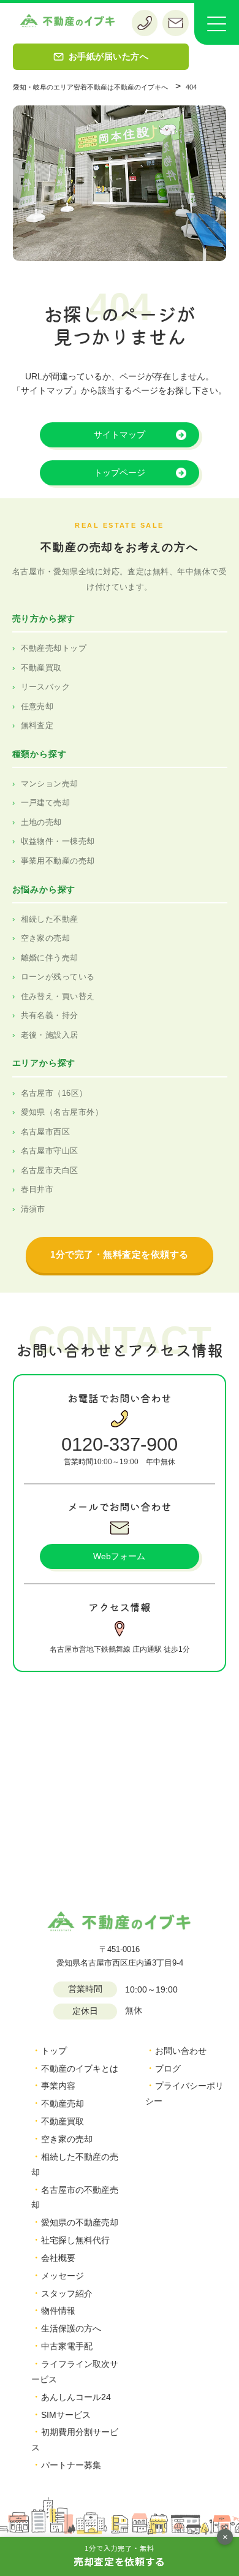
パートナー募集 (71, 2465)
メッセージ (63, 2276)
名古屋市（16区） (54, 1093)
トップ (54, 2051)
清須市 (33, 1209)
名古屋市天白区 (50, 1170)
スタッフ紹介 (67, 2293)
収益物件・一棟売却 (58, 841)
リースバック (46, 687)
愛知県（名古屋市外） (62, 1112)
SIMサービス (66, 2415)
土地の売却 (41, 822)
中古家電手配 (67, 2346)
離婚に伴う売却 (50, 958)
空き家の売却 (46, 938)
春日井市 (37, 1189)
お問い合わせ (181, 2051)
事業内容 (58, 2086)
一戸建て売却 (46, 803)
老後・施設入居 (50, 1035)
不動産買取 (41, 668)
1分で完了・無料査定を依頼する (119, 1254)
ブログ (168, 2069)
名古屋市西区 (46, 1132)
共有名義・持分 (50, 1015)
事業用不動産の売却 (58, 861)
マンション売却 (50, 784)
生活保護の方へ (71, 2328)
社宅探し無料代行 (75, 2240)
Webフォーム (119, 1556)
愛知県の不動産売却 (80, 2222)
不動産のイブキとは (80, 2069)
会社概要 (58, 2258)
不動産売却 (63, 2103)
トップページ (120, 473)
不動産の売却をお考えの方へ (119, 547)
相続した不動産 (50, 919)
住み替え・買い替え (58, 996)
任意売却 (37, 706)
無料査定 (37, 725)
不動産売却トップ (54, 648)
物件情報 (58, 2311)
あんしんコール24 (76, 2397)
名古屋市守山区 (50, 1151)
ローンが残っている (58, 977)
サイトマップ (120, 435)
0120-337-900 (120, 1444)
